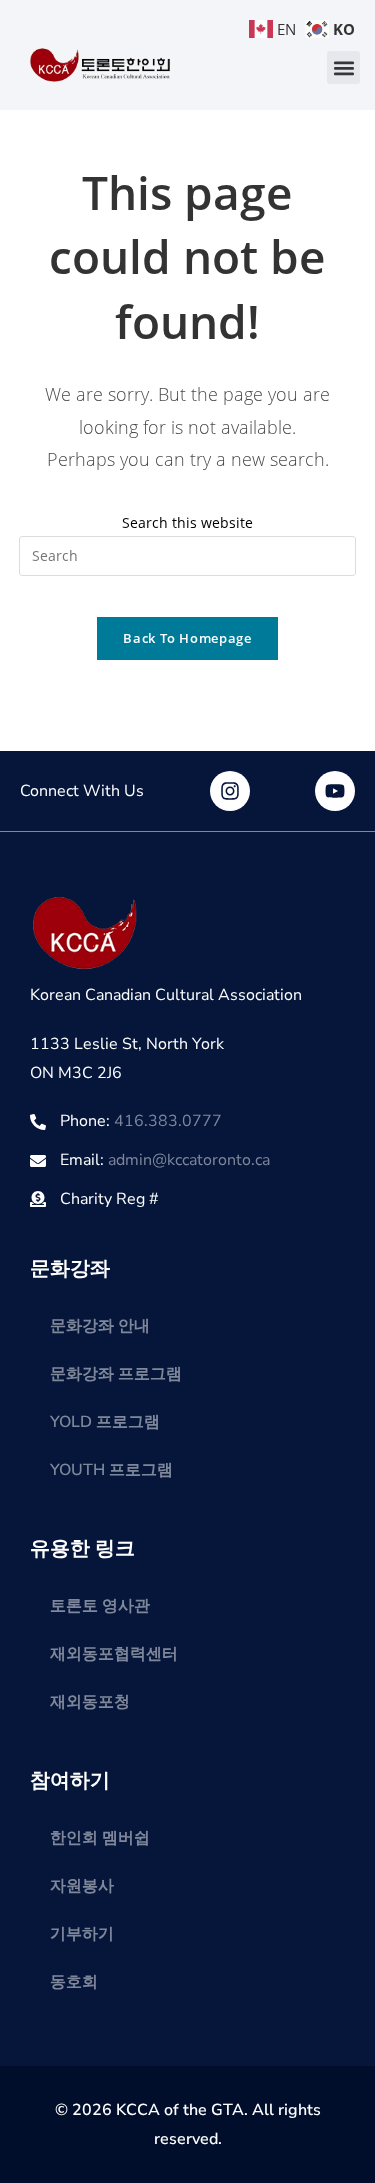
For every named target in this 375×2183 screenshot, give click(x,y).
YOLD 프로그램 (105, 1422)
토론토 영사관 (100, 1606)
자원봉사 (82, 1886)
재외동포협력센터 (114, 1654)
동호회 (74, 1982)
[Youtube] (335, 791)
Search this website (187, 522)
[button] (343, 67)
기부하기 (82, 1934)
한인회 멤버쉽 (100, 1838)
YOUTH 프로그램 (111, 1470)
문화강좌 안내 (100, 1326)
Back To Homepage (187, 638)
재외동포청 (90, 1702)
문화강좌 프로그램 (116, 1374)
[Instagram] (230, 791)
